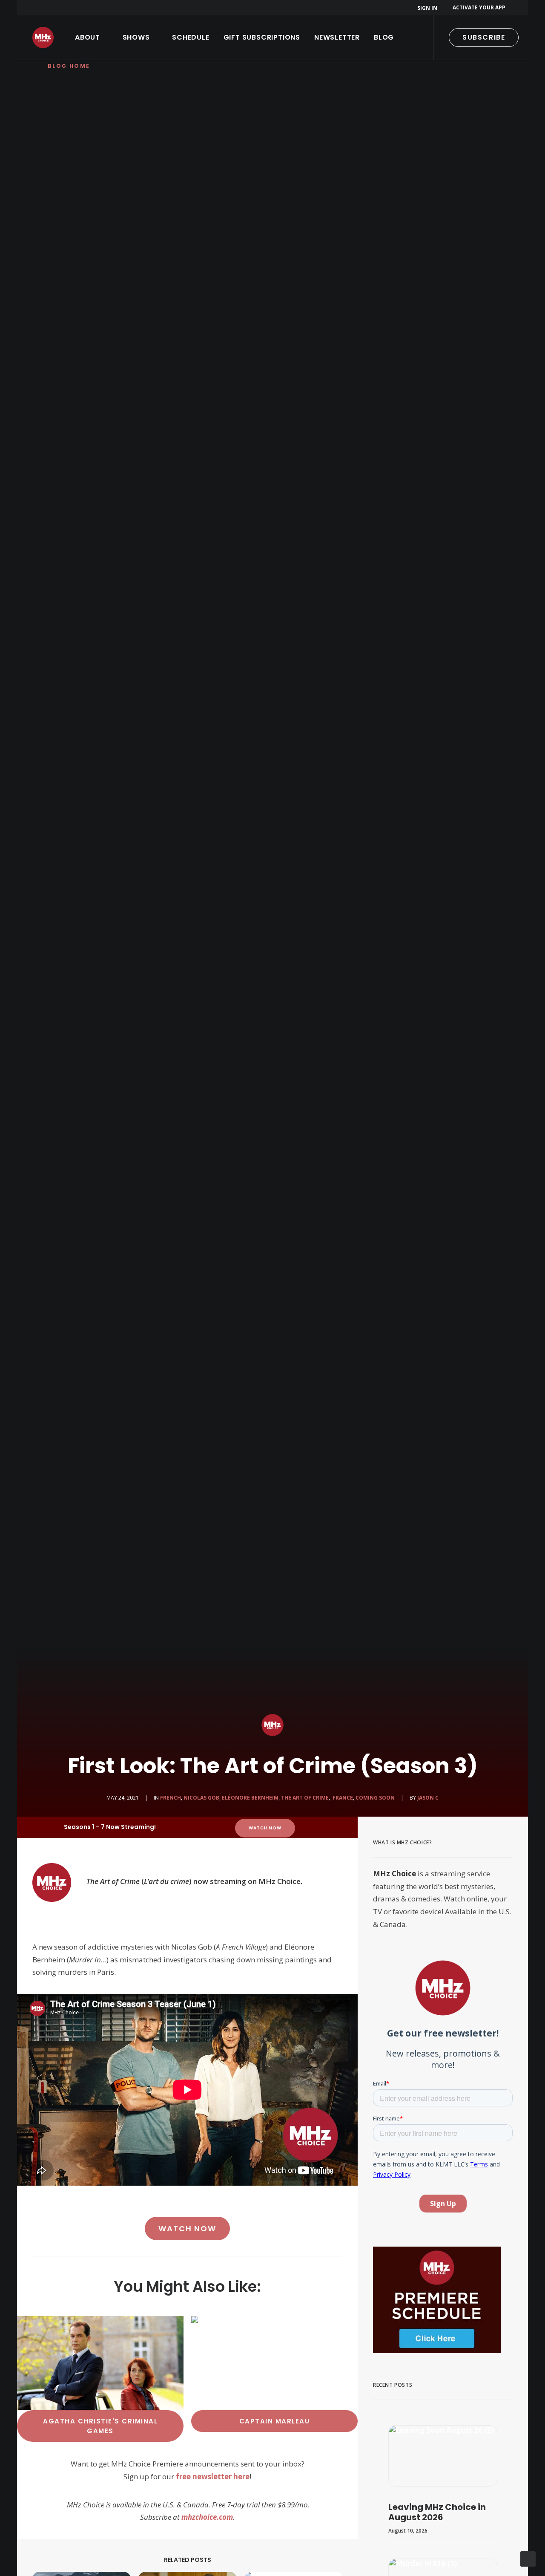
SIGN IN (427, 8)
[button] (443, 2456)
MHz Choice (394, 1874)
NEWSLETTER (337, 37)
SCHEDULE (191, 37)
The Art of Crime (305, 1798)
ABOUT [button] (87, 37)
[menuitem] (429, 8)
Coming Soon (375, 1798)
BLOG (384, 37)
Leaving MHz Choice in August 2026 (437, 2512)
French (171, 1798)
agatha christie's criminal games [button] (102, 2426)
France (342, 1798)
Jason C (428, 1798)
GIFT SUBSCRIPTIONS (262, 37)
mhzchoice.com (207, 2517)
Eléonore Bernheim (250, 1798)
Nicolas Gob (201, 1798)
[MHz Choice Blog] (43, 38)
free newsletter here (213, 2476)
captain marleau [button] (275, 2421)
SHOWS (136, 37)
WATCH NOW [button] (265, 1828)
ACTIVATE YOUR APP (479, 7)
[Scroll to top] (528, 2558)
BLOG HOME (69, 66)
